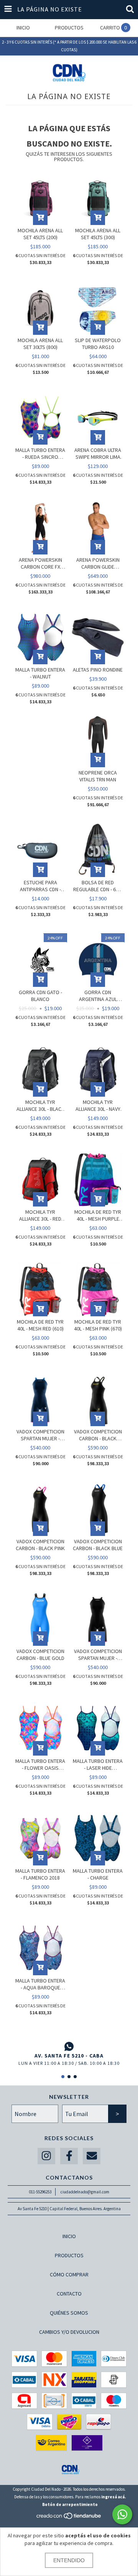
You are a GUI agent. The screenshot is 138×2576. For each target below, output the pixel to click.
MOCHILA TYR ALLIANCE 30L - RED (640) (40, 1215)
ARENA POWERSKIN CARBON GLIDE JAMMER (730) (98, 563)
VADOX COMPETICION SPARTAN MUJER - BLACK (98, 1655)
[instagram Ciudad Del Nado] (46, 2156)
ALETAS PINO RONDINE (98, 670)
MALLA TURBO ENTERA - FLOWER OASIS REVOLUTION (40, 1764)
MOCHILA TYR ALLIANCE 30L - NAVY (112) (98, 1105)
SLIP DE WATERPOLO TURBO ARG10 (98, 344)
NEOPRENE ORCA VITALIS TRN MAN (98, 776)
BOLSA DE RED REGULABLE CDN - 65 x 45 (98, 886)
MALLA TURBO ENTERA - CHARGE (98, 1874)
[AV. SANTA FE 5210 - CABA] (69, 2046)
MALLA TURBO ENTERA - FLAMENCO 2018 (40, 1874)
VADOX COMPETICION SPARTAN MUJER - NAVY (40, 1435)
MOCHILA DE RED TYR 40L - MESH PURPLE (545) (98, 1215)
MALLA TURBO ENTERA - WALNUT (40, 673)
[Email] (92, 2156)
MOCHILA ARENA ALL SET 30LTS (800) (40, 344)
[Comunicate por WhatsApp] (122, 2514)
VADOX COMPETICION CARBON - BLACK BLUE (98, 1545)
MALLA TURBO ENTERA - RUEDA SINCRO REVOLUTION (40, 453)
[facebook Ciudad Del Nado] (69, 2156)
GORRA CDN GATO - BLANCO (40, 996)
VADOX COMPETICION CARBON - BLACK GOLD (98, 1435)
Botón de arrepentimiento (70, 2504)
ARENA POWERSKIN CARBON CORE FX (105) (40, 563)
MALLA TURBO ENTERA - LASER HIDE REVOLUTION (98, 1764)
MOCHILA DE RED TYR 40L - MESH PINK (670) (98, 1325)
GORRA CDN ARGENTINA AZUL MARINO (98, 996)
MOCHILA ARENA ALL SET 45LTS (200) (40, 234)
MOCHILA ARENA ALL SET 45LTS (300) (98, 234)
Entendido (69, 2560)
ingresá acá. (113, 2497)
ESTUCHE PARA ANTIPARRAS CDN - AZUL (40, 886)
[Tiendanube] (69, 2518)
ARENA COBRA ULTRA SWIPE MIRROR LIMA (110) (98, 453)
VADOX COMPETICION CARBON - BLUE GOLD (40, 1655)
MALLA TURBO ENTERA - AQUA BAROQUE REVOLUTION (40, 1984)
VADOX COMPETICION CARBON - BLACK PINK (40, 1545)
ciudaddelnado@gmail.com (85, 2192)
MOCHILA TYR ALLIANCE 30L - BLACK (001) (40, 1105)
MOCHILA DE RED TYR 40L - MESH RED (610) (40, 1325)
